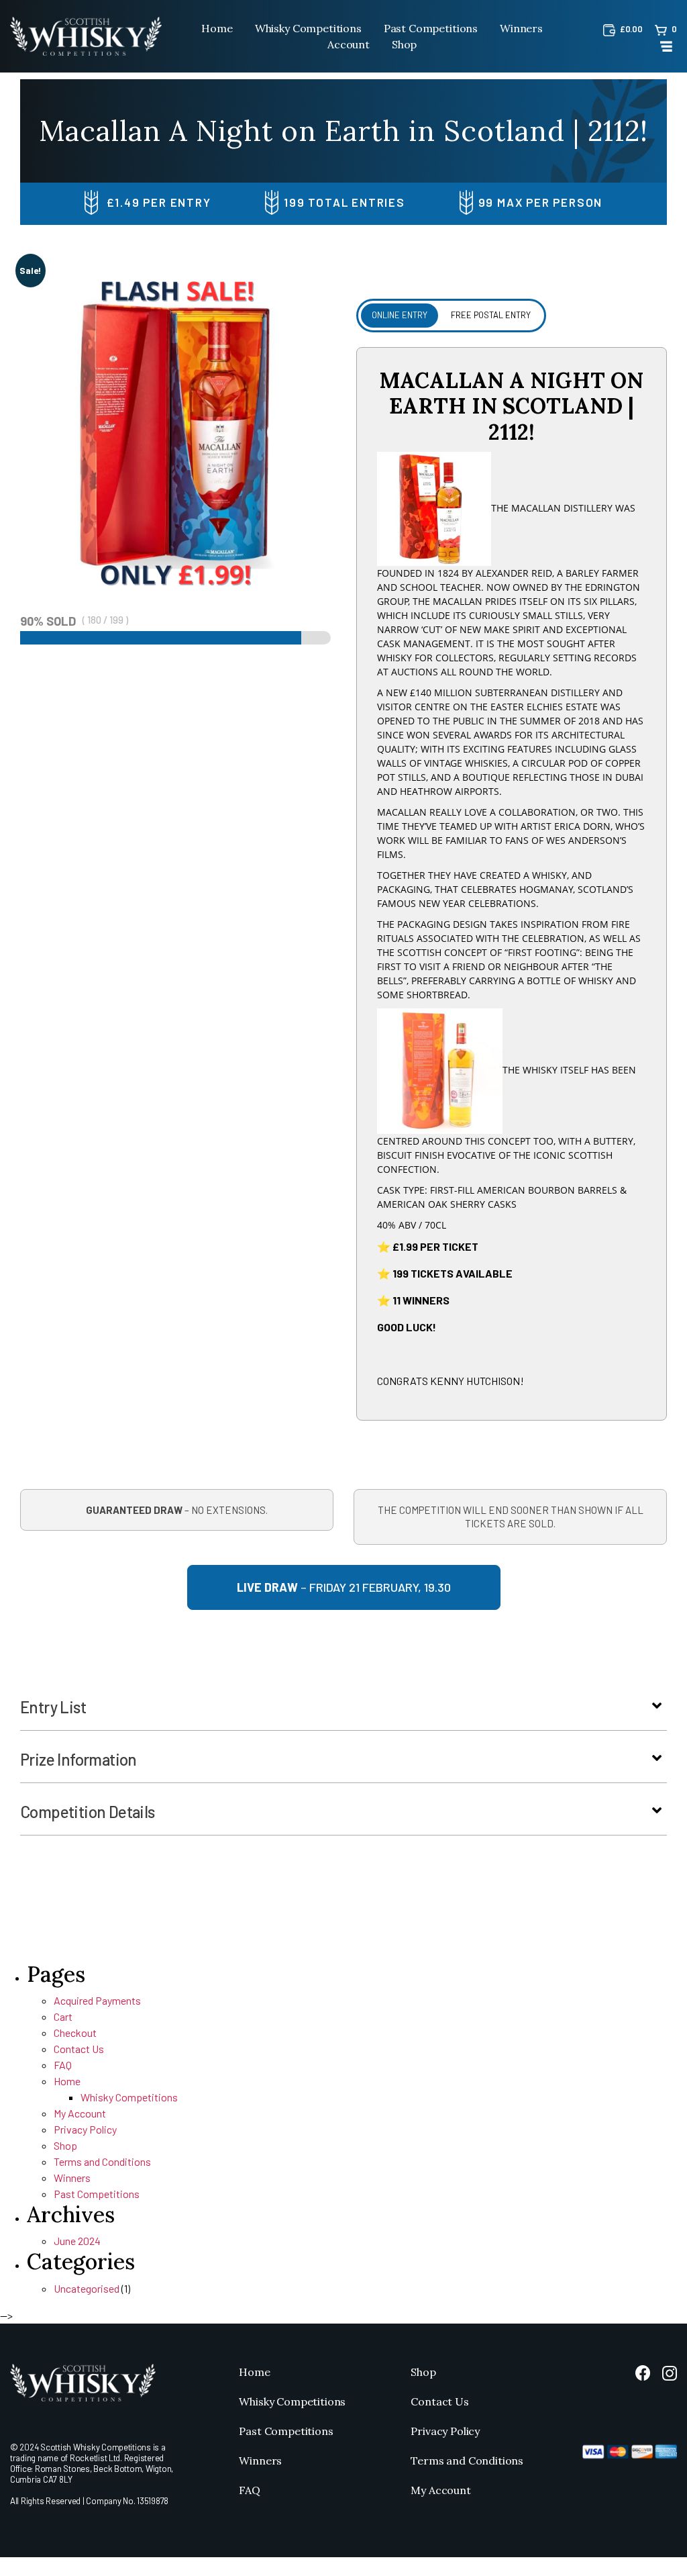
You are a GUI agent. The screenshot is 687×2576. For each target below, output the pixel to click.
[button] (657, 1706)
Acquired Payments (97, 2000)
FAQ (63, 2065)
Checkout (75, 2033)
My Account (80, 2113)
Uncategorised (87, 2288)
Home (217, 28)
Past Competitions (431, 28)
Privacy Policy (85, 2129)
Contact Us (79, 2049)
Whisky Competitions (308, 28)
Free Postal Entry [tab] (491, 315)
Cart (63, 2016)
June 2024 (77, 2241)
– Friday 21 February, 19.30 (344, 1587)
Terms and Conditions (102, 2161)
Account (349, 44)
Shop (404, 44)
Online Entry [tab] (400, 315)
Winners (521, 28)
